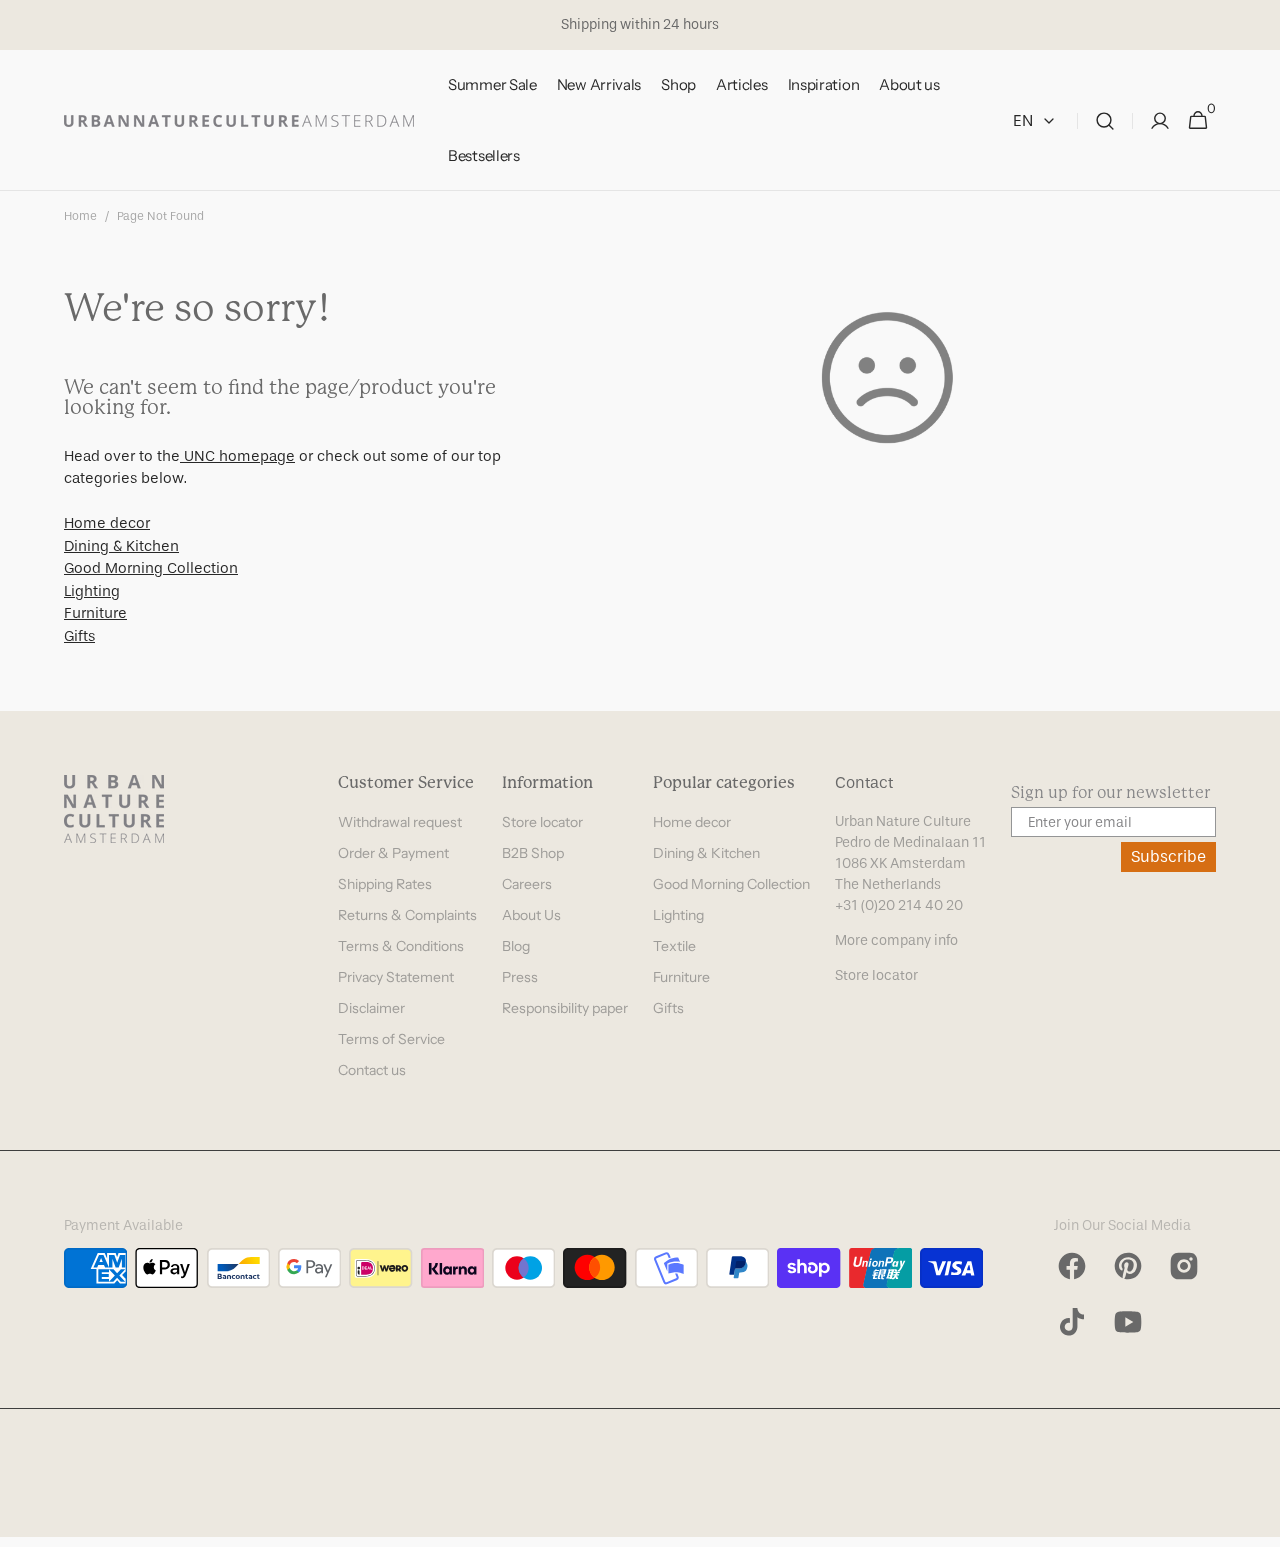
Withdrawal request (400, 822)
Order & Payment (393, 853)
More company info (896, 940)
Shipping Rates (385, 884)
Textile (674, 946)
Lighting (92, 591)
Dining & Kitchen (121, 546)
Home (80, 216)
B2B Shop (533, 853)
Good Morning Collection (151, 568)
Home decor (107, 523)
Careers (527, 884)
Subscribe (1168, 856)
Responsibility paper (565, 1008)
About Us (531, 915)
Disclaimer (371, 1008)
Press (520, 977)
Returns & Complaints (407, 915)
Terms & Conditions (401, 946)
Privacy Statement (396, 977)
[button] (1105, 120)
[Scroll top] (1256, 1523)
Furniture (95, 613)
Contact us (372, 1070)
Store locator (542, 822)
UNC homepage (237, 456)
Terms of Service (391, 1039)
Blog (516, 946)
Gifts (79, 636)
